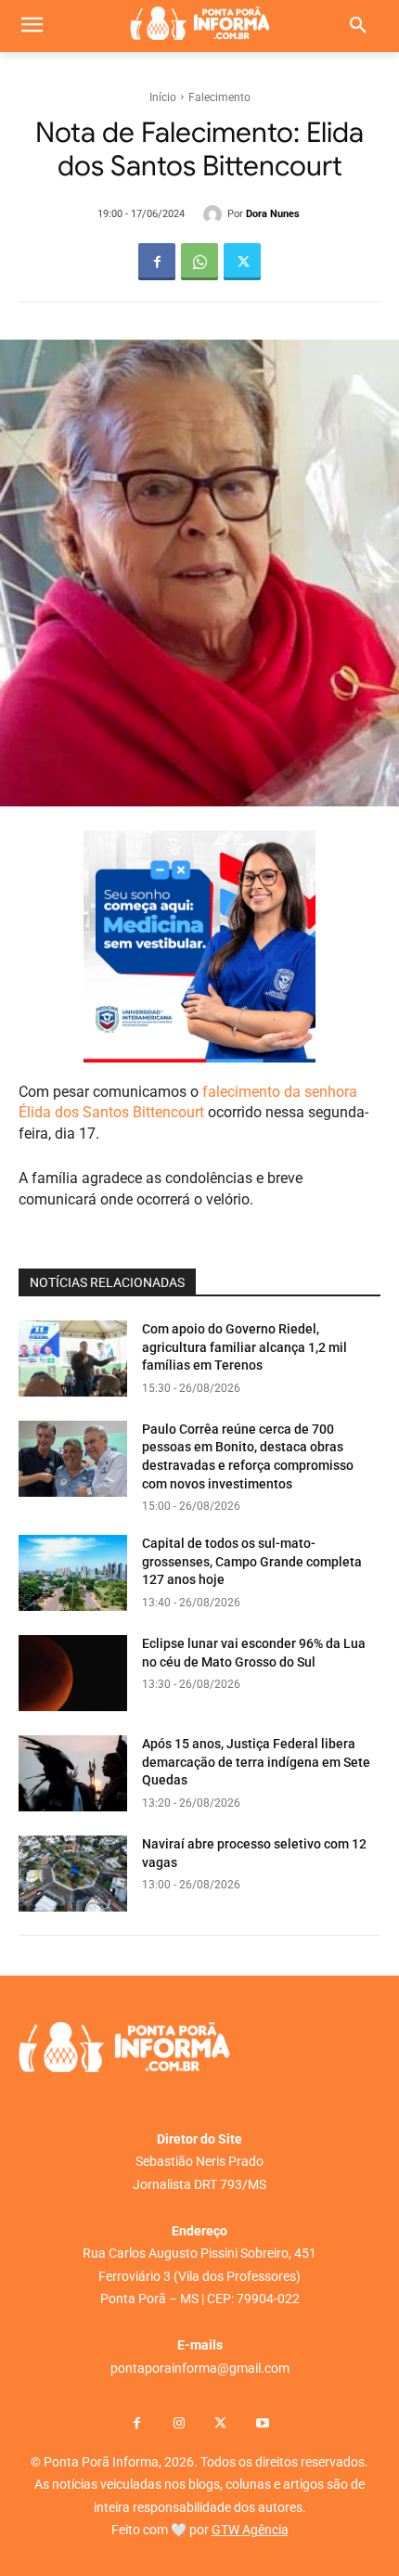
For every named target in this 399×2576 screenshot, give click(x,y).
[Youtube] (262, 2424)
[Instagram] (179, 2424)
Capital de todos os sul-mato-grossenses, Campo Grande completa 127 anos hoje (252, 1561)
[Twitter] (242, 262)
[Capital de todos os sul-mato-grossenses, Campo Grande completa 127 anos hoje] (73, 1573)
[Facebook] (157, 262)
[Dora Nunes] (215, 214)
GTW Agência (250, 2530)
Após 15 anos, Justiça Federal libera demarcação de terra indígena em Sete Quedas (256, 1762)
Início (163, 97)
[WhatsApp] (199, 262)
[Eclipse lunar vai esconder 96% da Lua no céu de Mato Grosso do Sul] (73, 1673)
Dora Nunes (273, 214)
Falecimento (219, 97)
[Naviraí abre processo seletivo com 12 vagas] (73, 1874)
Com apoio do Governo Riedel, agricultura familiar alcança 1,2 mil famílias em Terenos (245, 1347)
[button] (358, 26)
